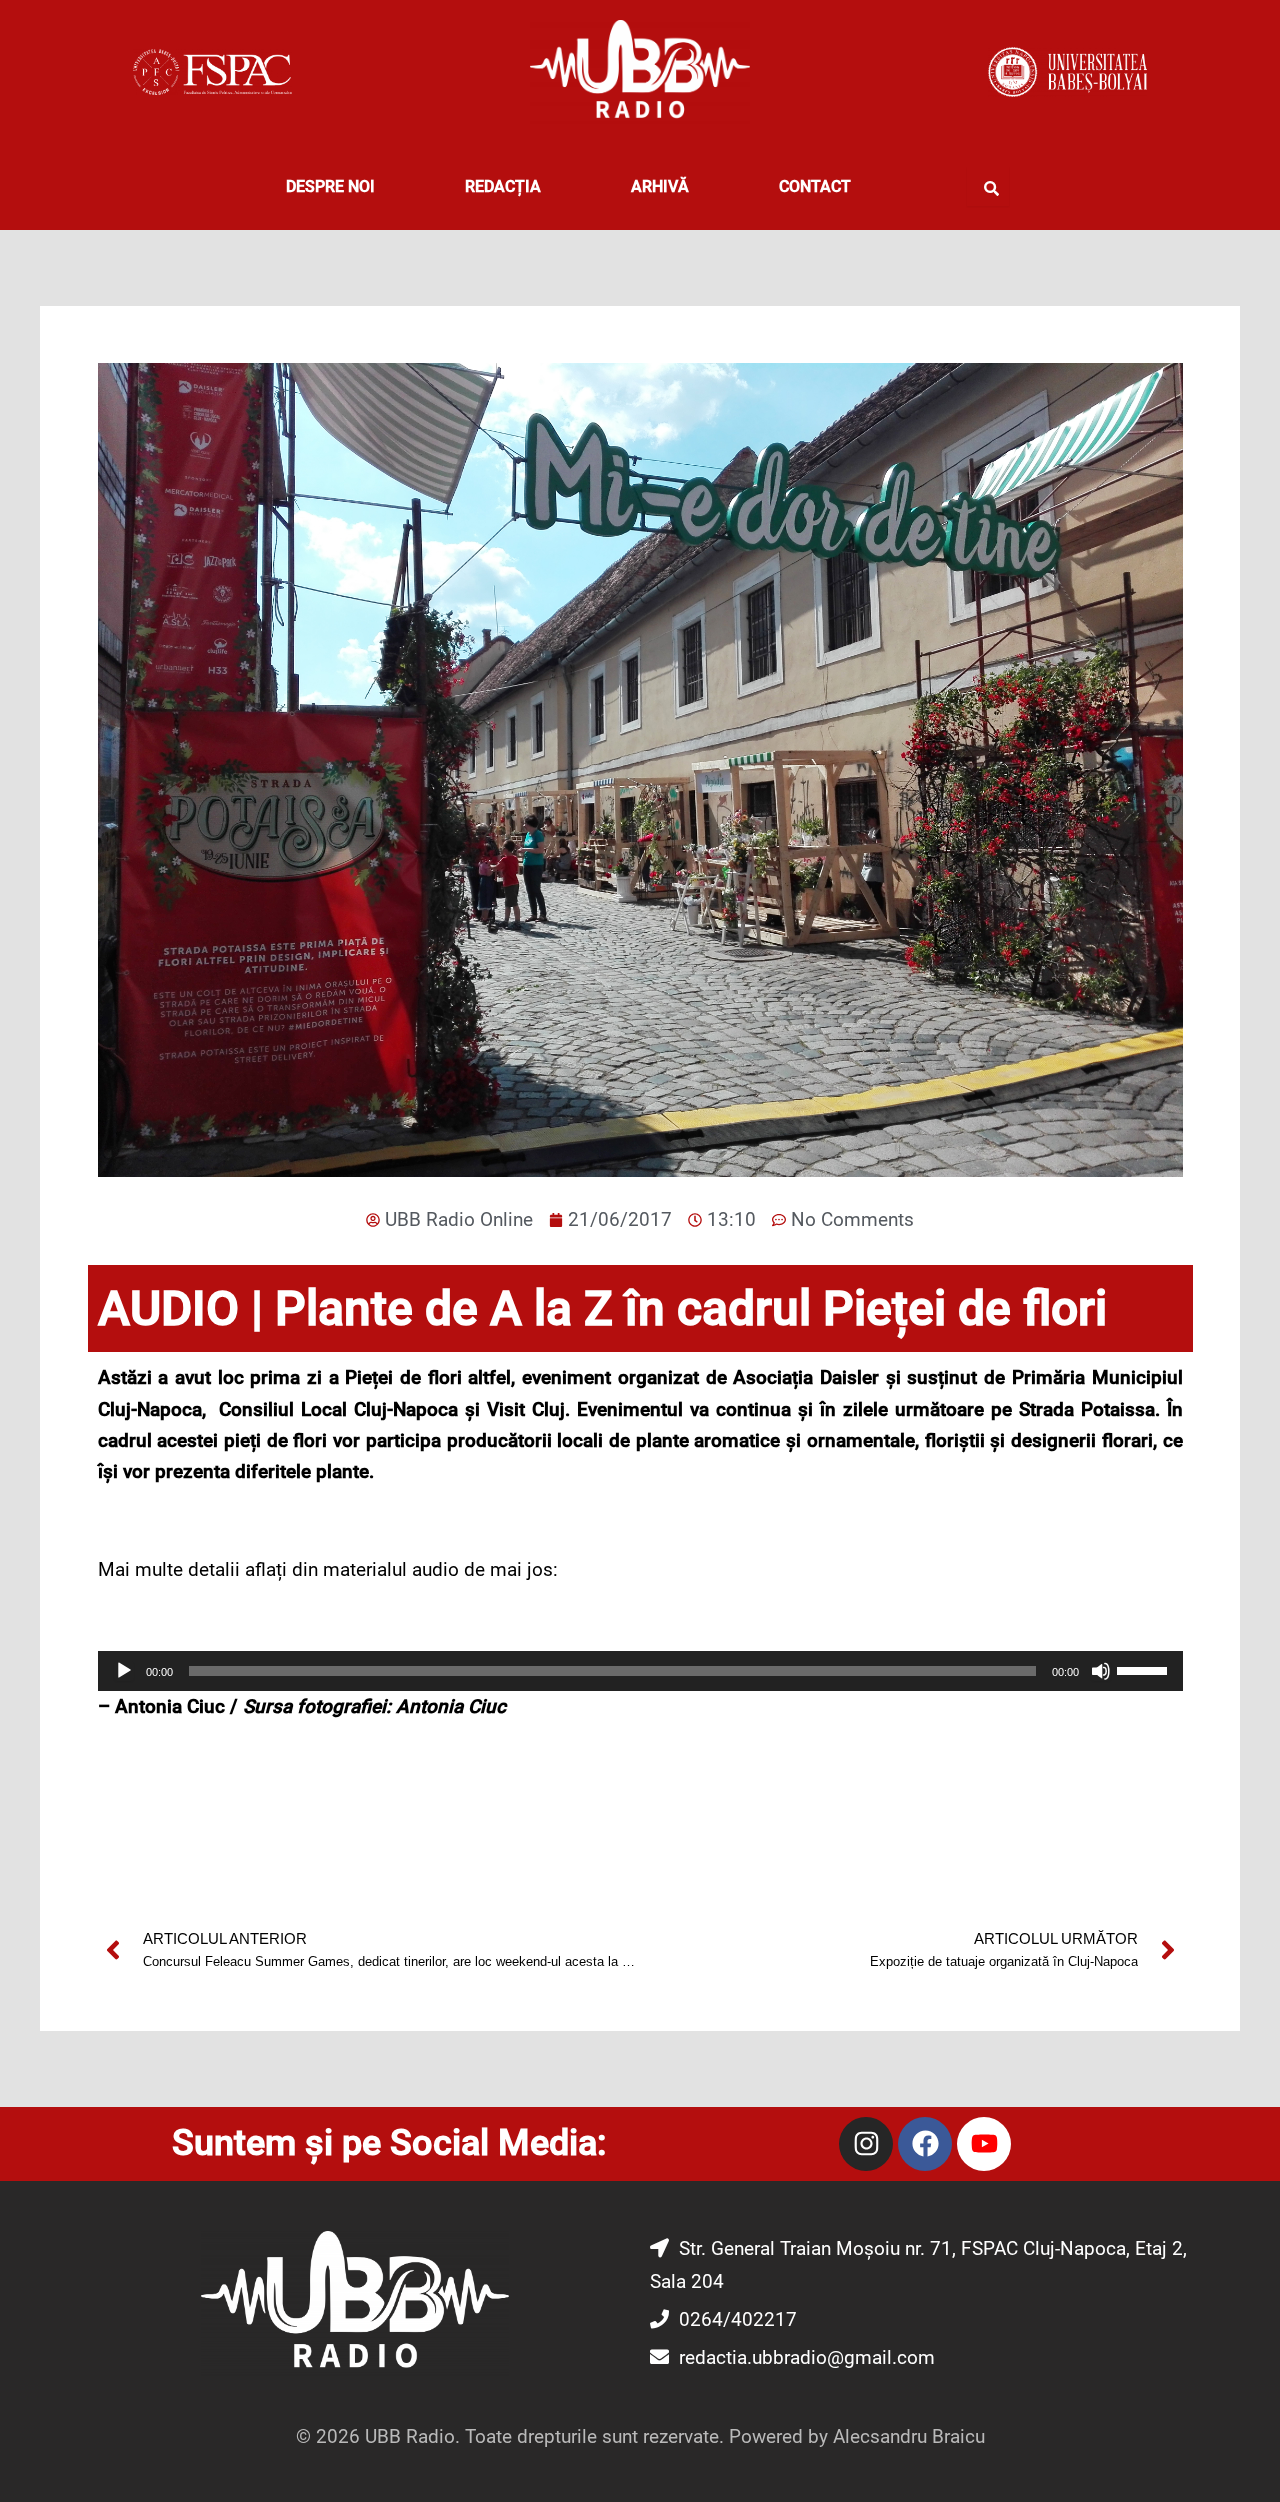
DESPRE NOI (330, 186)
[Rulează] (124, 1671)
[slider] (1145, 1669)
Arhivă (660, 186)
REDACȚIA (503, 186)
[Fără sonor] (1101, 1671)
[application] (640, 1671)
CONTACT (815, 186)
